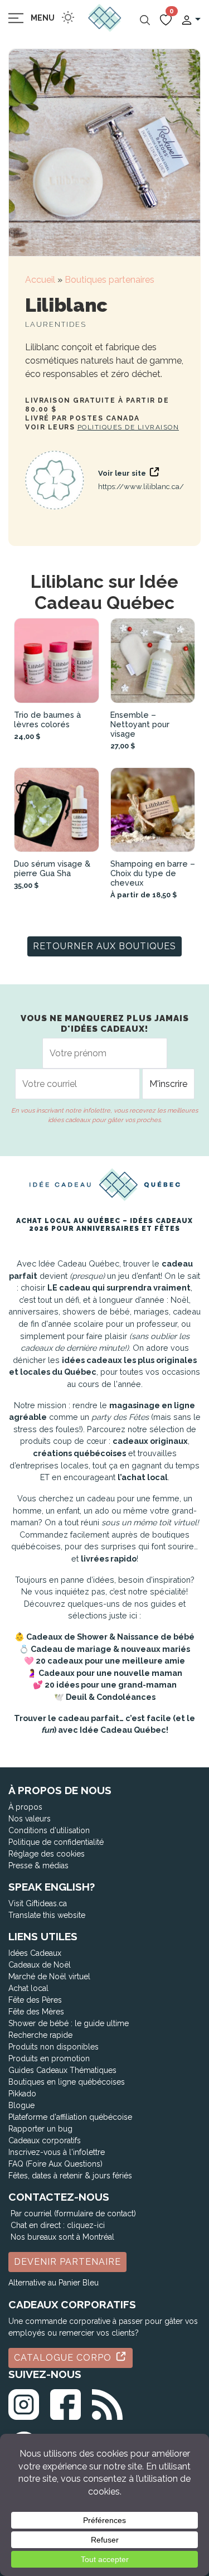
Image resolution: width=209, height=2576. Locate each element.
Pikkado (22, 2094)
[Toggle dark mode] (68, 17)
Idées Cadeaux (35, 1953)
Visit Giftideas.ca (38, 1903)
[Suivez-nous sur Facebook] (65, 2402)
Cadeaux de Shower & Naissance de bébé (110, 1637)
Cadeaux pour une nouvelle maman (110, 1673)
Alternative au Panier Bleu (54, 2283)
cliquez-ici (86, 2225)
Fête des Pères (35, 2000)
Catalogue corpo (64, 2358)
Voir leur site (123, 473)
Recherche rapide (40, 2035)
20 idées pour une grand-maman (111, 1685)
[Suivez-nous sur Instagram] (24, 2402)
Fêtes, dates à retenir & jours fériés (70, 2176)
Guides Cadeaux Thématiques (62, 2070)
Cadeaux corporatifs (45, 2140)
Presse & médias (38, 1865)
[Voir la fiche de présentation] (57, 661)
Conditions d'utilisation (49, 1830)
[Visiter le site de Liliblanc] (55, 480)
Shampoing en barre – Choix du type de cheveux (153, 873)
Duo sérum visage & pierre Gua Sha (52, 868)
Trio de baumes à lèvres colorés (47, 719)
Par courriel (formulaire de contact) (73, 2213)
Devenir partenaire (67, 2262)
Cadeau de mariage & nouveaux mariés (110, 1649)
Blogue (21, 2105)
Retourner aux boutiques (104, 946)
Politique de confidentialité (56, 1842)
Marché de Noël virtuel (49, 1976)
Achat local (28, 1988)
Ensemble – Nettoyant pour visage (140, 724)
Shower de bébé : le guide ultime (69, 2023)
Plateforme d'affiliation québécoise (70, 2117)
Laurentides (56, 324)
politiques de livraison (128, 427)
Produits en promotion (49, 2058)
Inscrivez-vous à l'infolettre (57, 2152)
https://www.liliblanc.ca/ (141, 487)
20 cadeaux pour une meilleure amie (110, 1661)
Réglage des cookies (47, 1854)
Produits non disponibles (54, 2047)
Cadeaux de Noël (40, 1965)
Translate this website (47, 1915)
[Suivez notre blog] (107, 2402)
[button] (191, 19)
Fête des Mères (36, 2012)
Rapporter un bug (40, 2129)
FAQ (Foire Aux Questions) (55, 2164)
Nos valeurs (30, 1819)
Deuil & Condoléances (111, 1697)
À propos (25, 1807)
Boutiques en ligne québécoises (67, 2082)
